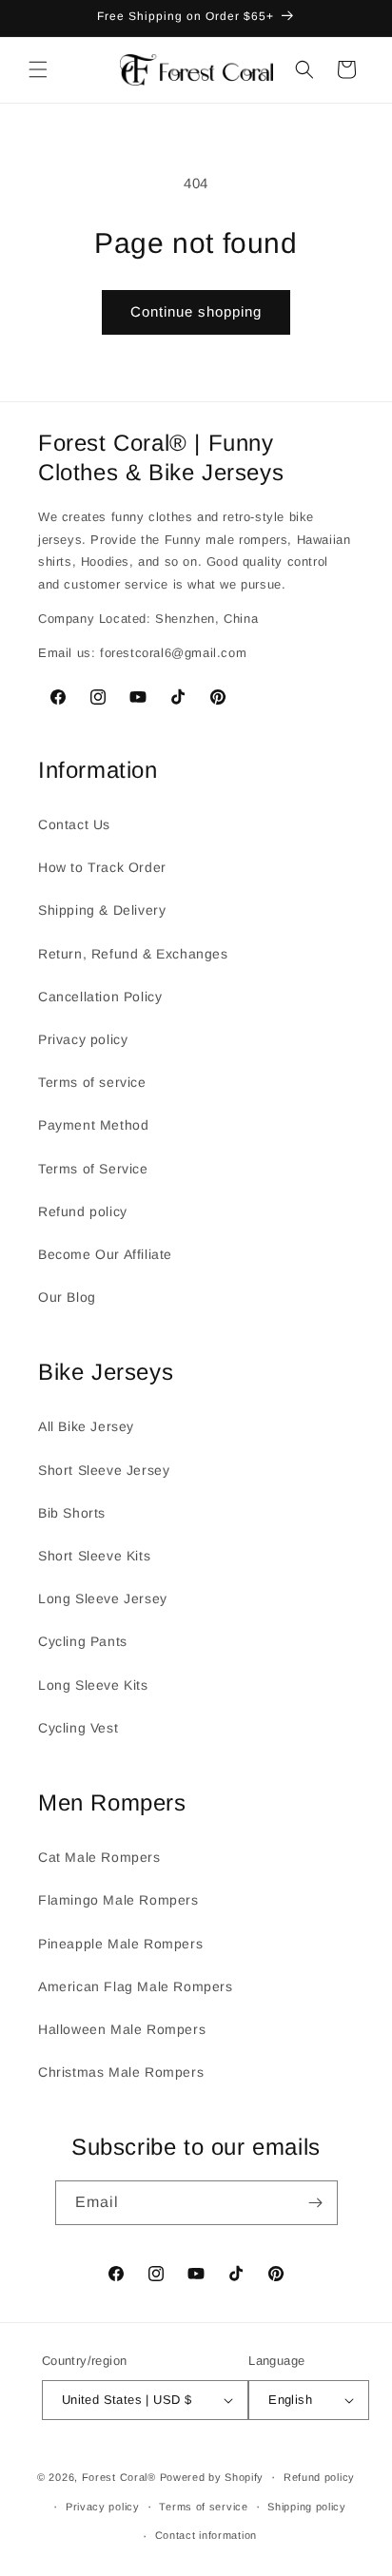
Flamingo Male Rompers (118, 1900)
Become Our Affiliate (105, 1254)
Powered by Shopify (212, 2477)
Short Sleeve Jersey (104, 1470)
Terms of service (92, 1082)
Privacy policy (83, 1039)
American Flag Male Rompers (136, 1986)
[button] (38, 69)
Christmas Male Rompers (121, 2072)
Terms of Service (93, 1169)
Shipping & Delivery (102, 910)
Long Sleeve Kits (93, 1685)
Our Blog (67, 1297)
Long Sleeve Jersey (103, 1598)
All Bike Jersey (86, 1426)
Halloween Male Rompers (122, 2029)
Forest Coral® (119, 2477)
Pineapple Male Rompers (120, 1944)
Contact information (206, 2535)
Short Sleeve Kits (94, 1556)
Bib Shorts (72, 1513)
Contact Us (74, 824)
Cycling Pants (83, 1641)
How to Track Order (102, 867)
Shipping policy (307, 2507)
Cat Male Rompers (99, 1857)
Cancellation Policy (100, 997)
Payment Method (93, 1125)
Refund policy (83, 1211)
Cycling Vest (78, 1728)
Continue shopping (196, 311)
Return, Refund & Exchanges (133, 954)
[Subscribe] (316, 2203)
